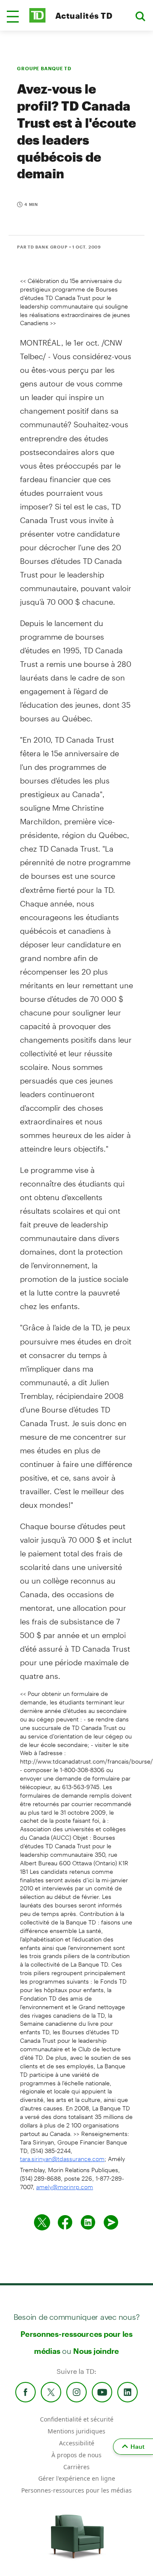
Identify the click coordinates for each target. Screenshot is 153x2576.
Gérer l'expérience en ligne (77, 2478)
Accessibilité (77, 2443)
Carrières (76, 2467)
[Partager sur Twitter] (42, 2222)
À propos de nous (76, 2455)
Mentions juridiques (76, 2431)
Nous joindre (96, 2351)
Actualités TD (84, 16)
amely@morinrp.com (65, 2187)
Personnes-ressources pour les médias (76, 2490)
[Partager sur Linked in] (88, 2222)
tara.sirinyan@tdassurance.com (62, 2159)
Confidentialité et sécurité (77, 2419)
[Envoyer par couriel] (111, 2222)
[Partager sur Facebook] (65, 2222)
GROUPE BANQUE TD (44, 68)
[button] (13, 17)
